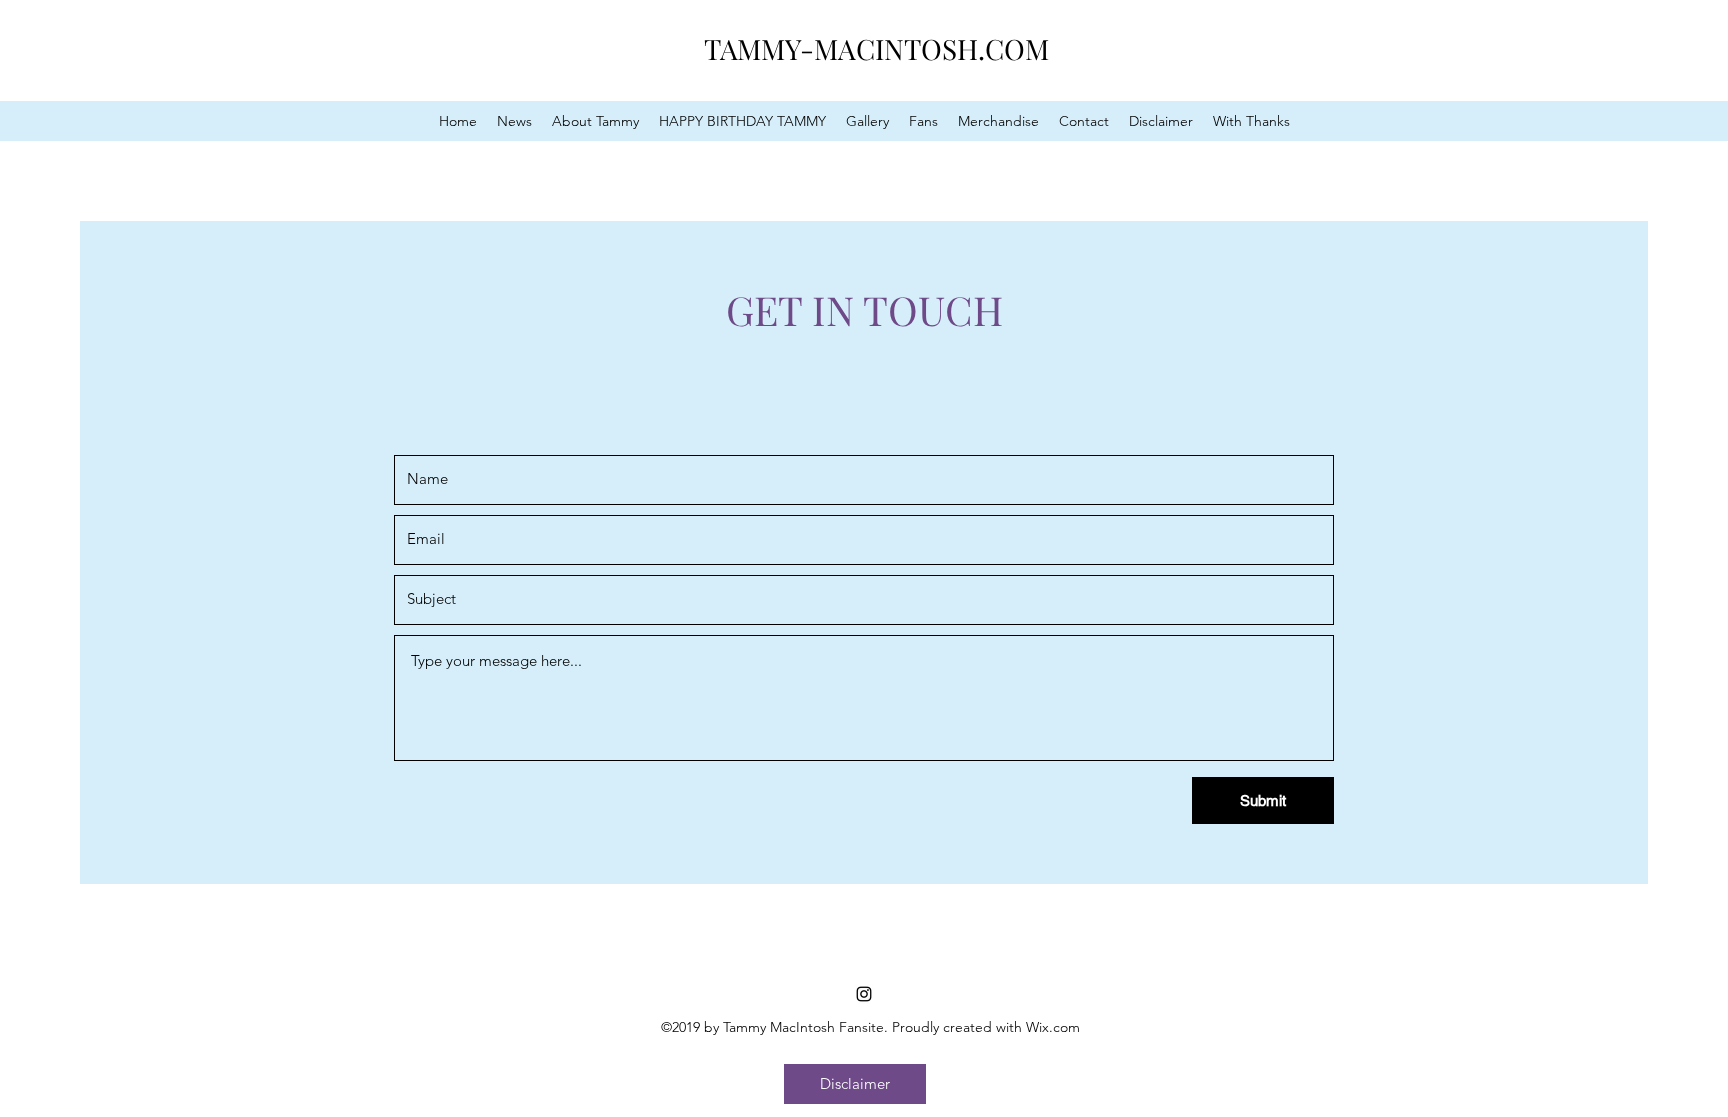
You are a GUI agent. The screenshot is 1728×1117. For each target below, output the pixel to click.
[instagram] (864, 994)
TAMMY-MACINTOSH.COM (876, 48)
